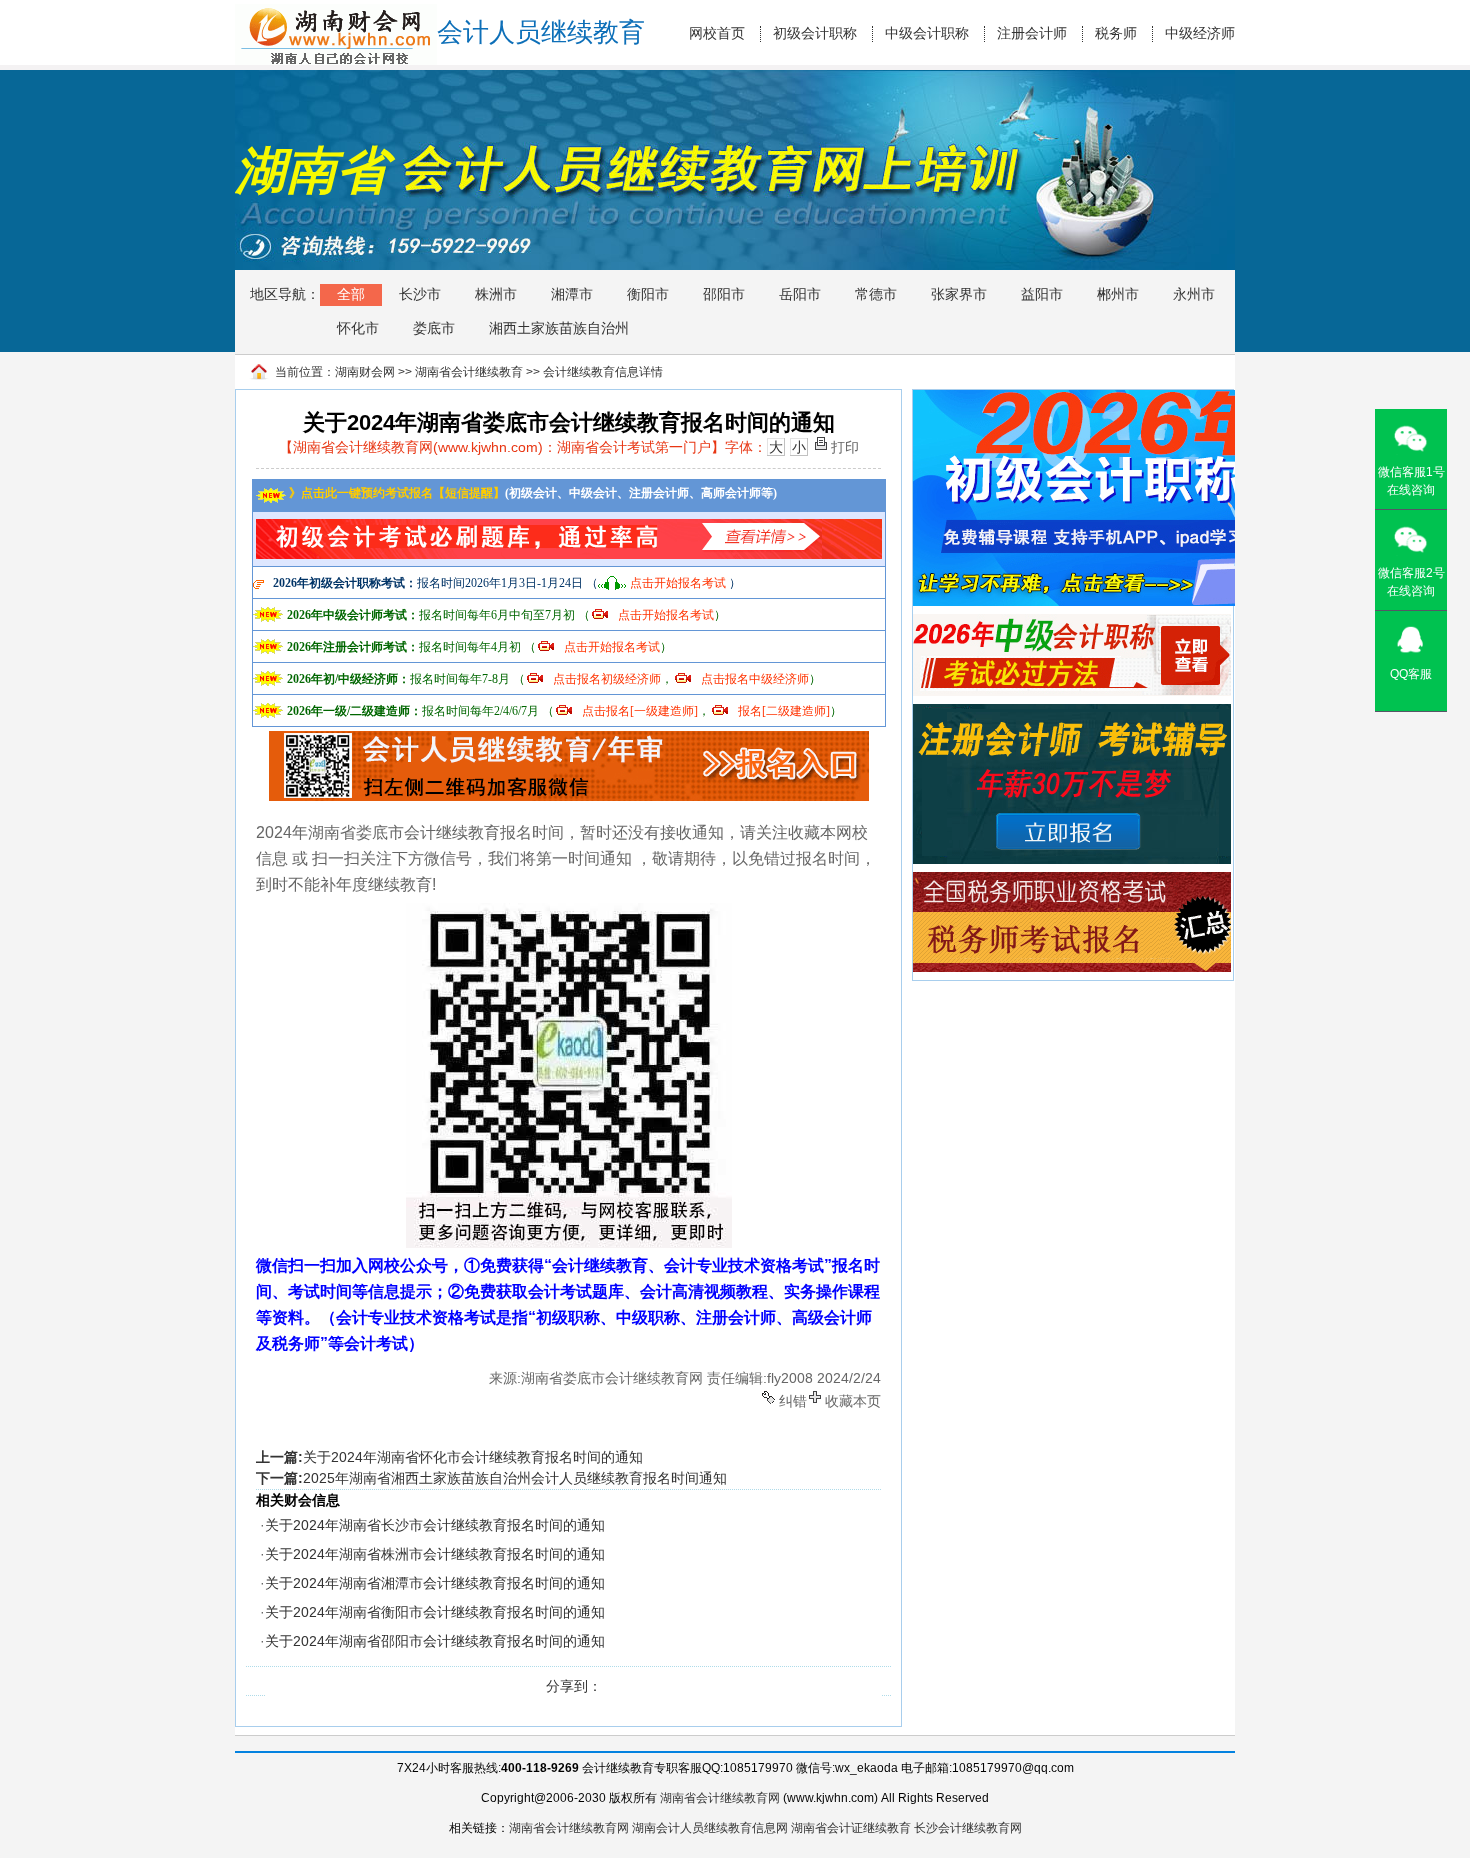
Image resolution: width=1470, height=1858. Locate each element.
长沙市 (420, 294)
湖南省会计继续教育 (469, 372)
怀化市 (358, 328)
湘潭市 (572, 294)
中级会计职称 (927, 33)
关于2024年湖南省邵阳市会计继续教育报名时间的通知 (435, 1641)
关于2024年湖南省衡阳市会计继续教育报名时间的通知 (435, 1612)
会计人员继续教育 (541, 32)
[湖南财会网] (336, 13)
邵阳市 (724, 294)
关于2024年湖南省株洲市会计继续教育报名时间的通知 (435, 1554)
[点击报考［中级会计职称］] (1072, 623)
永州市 (1194, 294)
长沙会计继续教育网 (968, 1828)
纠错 (793, 1399)
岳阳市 (800, 294)
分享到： (574, 1686)
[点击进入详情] (569, 524)
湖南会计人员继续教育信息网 (710, 1828)
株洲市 (496, 294)
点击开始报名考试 (678, 583)
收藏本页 (853, 1399)
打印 (845, 445)
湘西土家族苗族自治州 (559, 328)
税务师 (1116, 33)
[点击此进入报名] (569, 738)
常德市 (876, 294)
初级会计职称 (815, 33)
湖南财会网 (365, 372)
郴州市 (1118, 294)
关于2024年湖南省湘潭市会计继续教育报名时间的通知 (435, 1583)
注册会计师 (1032, 33)
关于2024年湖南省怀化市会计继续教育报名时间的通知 (473, 1457)
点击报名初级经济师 (607, 679)
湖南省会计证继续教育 (851, 1828)
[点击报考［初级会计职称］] (1093, 399)
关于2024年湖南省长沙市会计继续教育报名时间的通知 (435, 1525)
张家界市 (959, 294)
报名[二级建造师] (784, 711)
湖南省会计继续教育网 (720, 1798)
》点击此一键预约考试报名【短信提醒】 (395, 493)
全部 (351, 294)
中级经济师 (1200, 33)
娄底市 (434, 328)
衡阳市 (648, 294)
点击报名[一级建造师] (640, 711)
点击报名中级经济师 (755, 679)
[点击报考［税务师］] (1072, 881)
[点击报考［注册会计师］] (1072, 713)
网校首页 (717, 33)
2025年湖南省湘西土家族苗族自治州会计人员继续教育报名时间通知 (515, 1478)
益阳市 (1042, 294)
